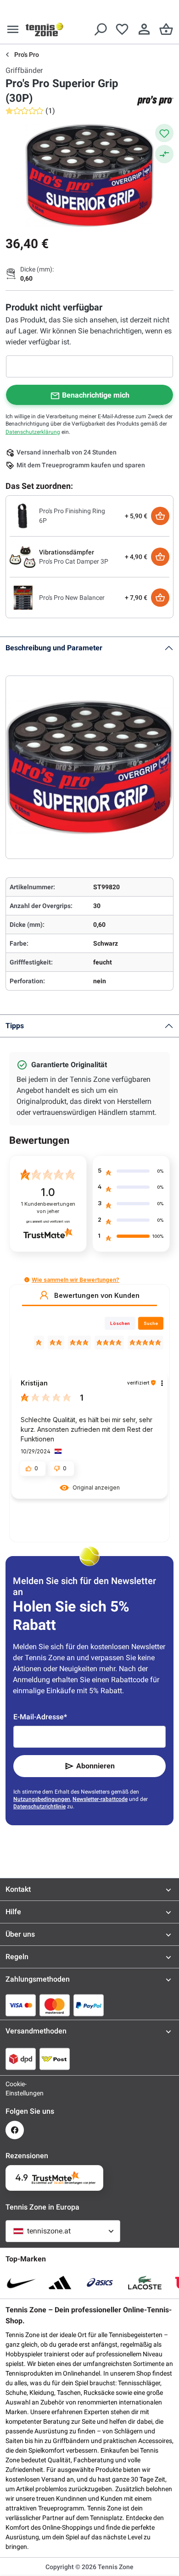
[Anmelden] (144, 29)
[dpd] (21, 2059)
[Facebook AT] (15, 2130)
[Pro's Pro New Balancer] (22, 597)
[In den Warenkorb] (160, 516)
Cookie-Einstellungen (15, 2088)
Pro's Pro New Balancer (72, 598)
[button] (27, 1280)
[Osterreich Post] (55, 2059)
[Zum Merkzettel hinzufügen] (164, 133)
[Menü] (13, 29)
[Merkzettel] (122, 29)
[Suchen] (100, 29)
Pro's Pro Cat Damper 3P (74, 561)
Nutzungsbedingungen (42, 1799)
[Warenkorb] (166, 29)
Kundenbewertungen (48, 1208)
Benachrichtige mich (96, 395)
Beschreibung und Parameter (54, 648)
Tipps (15, 1026)
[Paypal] (89, 2005)
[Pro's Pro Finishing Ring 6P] (22, 515)
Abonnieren (95, 1766)
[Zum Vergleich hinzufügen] (164, 154)
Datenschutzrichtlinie (39, 1806)
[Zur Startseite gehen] (45, 29)
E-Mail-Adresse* (40, 1717)
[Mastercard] (55, 2005)
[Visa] (21, 2005)
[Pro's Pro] (155, 100)
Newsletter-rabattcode (100, 1799)
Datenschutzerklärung (33, 432)
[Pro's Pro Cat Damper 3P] (22, 556)
